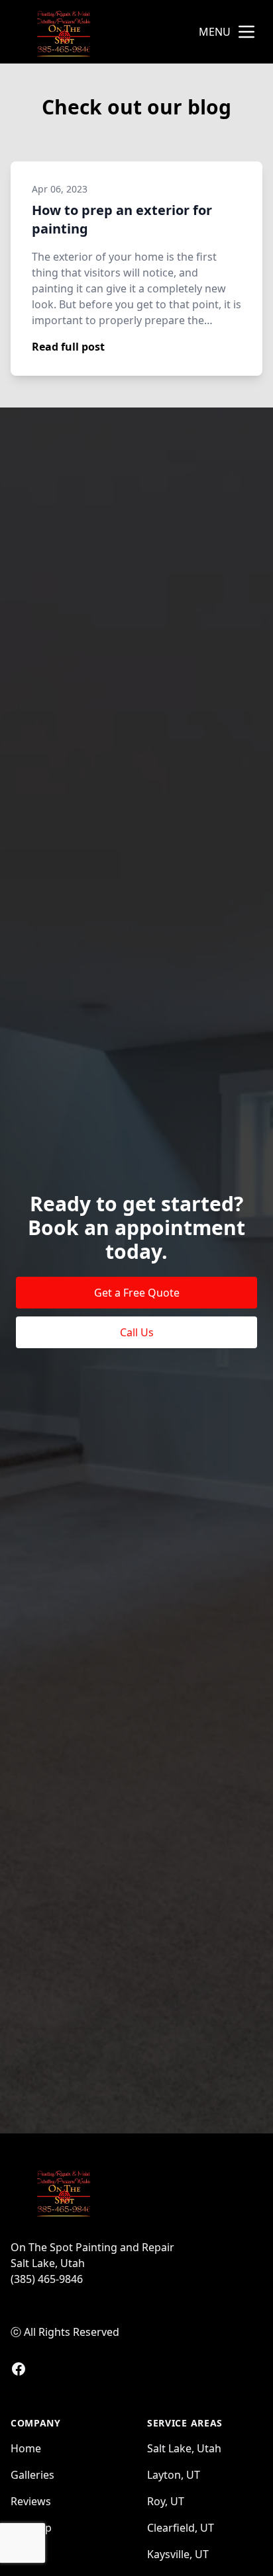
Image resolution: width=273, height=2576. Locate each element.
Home (26, 2448)
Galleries (32, 2475)
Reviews (31, 2501)
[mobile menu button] (246, 32)
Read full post (68, 347)
